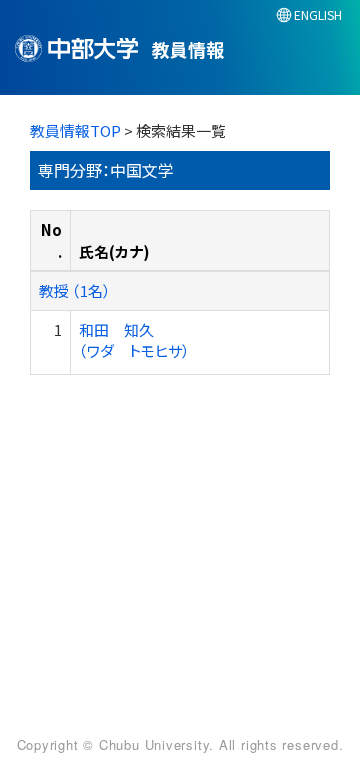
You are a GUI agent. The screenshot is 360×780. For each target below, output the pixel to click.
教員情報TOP (75, 130)
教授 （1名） (75, 290)
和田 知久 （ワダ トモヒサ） (134, 340)
